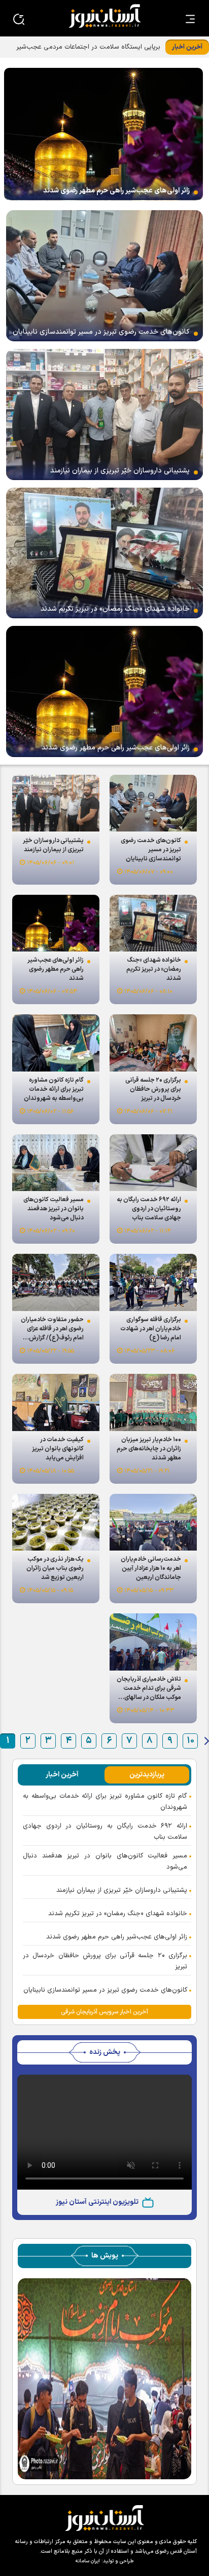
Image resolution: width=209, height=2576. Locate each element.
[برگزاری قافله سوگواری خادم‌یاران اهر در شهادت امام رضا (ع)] (153, 1282)
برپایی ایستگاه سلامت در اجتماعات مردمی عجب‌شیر (88, 47)
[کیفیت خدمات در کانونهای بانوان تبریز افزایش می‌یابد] (56, 1402)
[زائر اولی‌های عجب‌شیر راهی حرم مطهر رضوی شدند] (103, 134)
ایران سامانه (88, 2561)
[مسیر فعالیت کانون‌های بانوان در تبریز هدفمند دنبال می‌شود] (56, 1163)
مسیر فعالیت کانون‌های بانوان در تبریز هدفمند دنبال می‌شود (105, 1861)
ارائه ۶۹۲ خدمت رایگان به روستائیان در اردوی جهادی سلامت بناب (105, 1832)
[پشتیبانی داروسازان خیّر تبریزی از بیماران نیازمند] (104, 414)
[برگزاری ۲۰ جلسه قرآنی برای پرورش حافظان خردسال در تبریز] (153, 1043)
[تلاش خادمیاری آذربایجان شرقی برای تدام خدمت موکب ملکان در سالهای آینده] (153, 1642)
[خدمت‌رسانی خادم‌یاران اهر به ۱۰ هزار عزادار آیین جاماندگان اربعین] (153, 1522)
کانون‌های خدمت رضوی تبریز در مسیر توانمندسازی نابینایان (105, 1990)
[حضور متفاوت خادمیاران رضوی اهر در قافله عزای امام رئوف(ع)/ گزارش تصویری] (56, 1282)
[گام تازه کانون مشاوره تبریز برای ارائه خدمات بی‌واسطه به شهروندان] (56, 1043)
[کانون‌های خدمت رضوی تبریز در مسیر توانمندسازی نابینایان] (104, 276)
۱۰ (190, 1741)
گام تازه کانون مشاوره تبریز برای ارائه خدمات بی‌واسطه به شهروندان (105, 1802)
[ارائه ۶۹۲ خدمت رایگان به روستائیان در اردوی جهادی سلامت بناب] (153, 1163)
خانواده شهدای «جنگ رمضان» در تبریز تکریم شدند (118, 1914)
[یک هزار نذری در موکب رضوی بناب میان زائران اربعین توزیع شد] (56, 1522)
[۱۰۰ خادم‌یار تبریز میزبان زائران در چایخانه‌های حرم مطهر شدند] (153, 1402)
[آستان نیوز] (104, 16)
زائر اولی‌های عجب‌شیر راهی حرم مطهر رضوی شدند (117, 1937)
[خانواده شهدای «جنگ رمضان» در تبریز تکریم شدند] (104, 553)
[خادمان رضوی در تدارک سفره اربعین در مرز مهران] (104, 2378)
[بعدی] (207, 1741)
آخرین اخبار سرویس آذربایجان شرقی (104, 2012)
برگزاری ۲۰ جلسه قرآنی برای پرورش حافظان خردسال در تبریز (105, 1961)
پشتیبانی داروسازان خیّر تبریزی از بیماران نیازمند (122, 1890)
